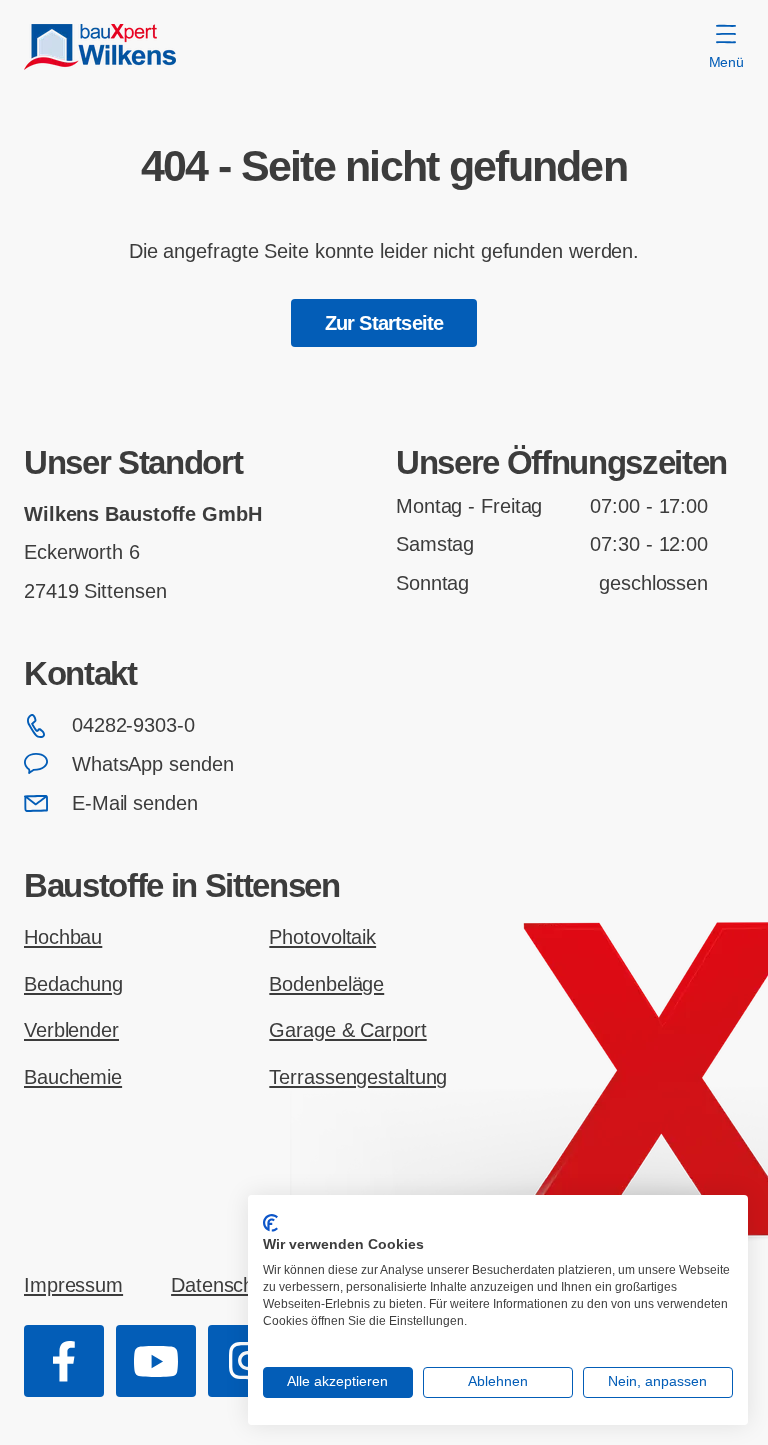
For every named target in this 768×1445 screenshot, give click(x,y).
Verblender (71, 1030)
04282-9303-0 (133, 725)
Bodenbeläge (326, 984)
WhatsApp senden (152, 764)
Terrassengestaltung (358, 1077)
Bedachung (73, 984)
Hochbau (63, 937)
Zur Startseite (384, 323)
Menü (726, 62)
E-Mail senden (135, 803)
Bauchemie (73, 1077)
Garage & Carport (347, 1030)
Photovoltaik (322, 937)
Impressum (73, 1285)
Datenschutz (226, 1285)
